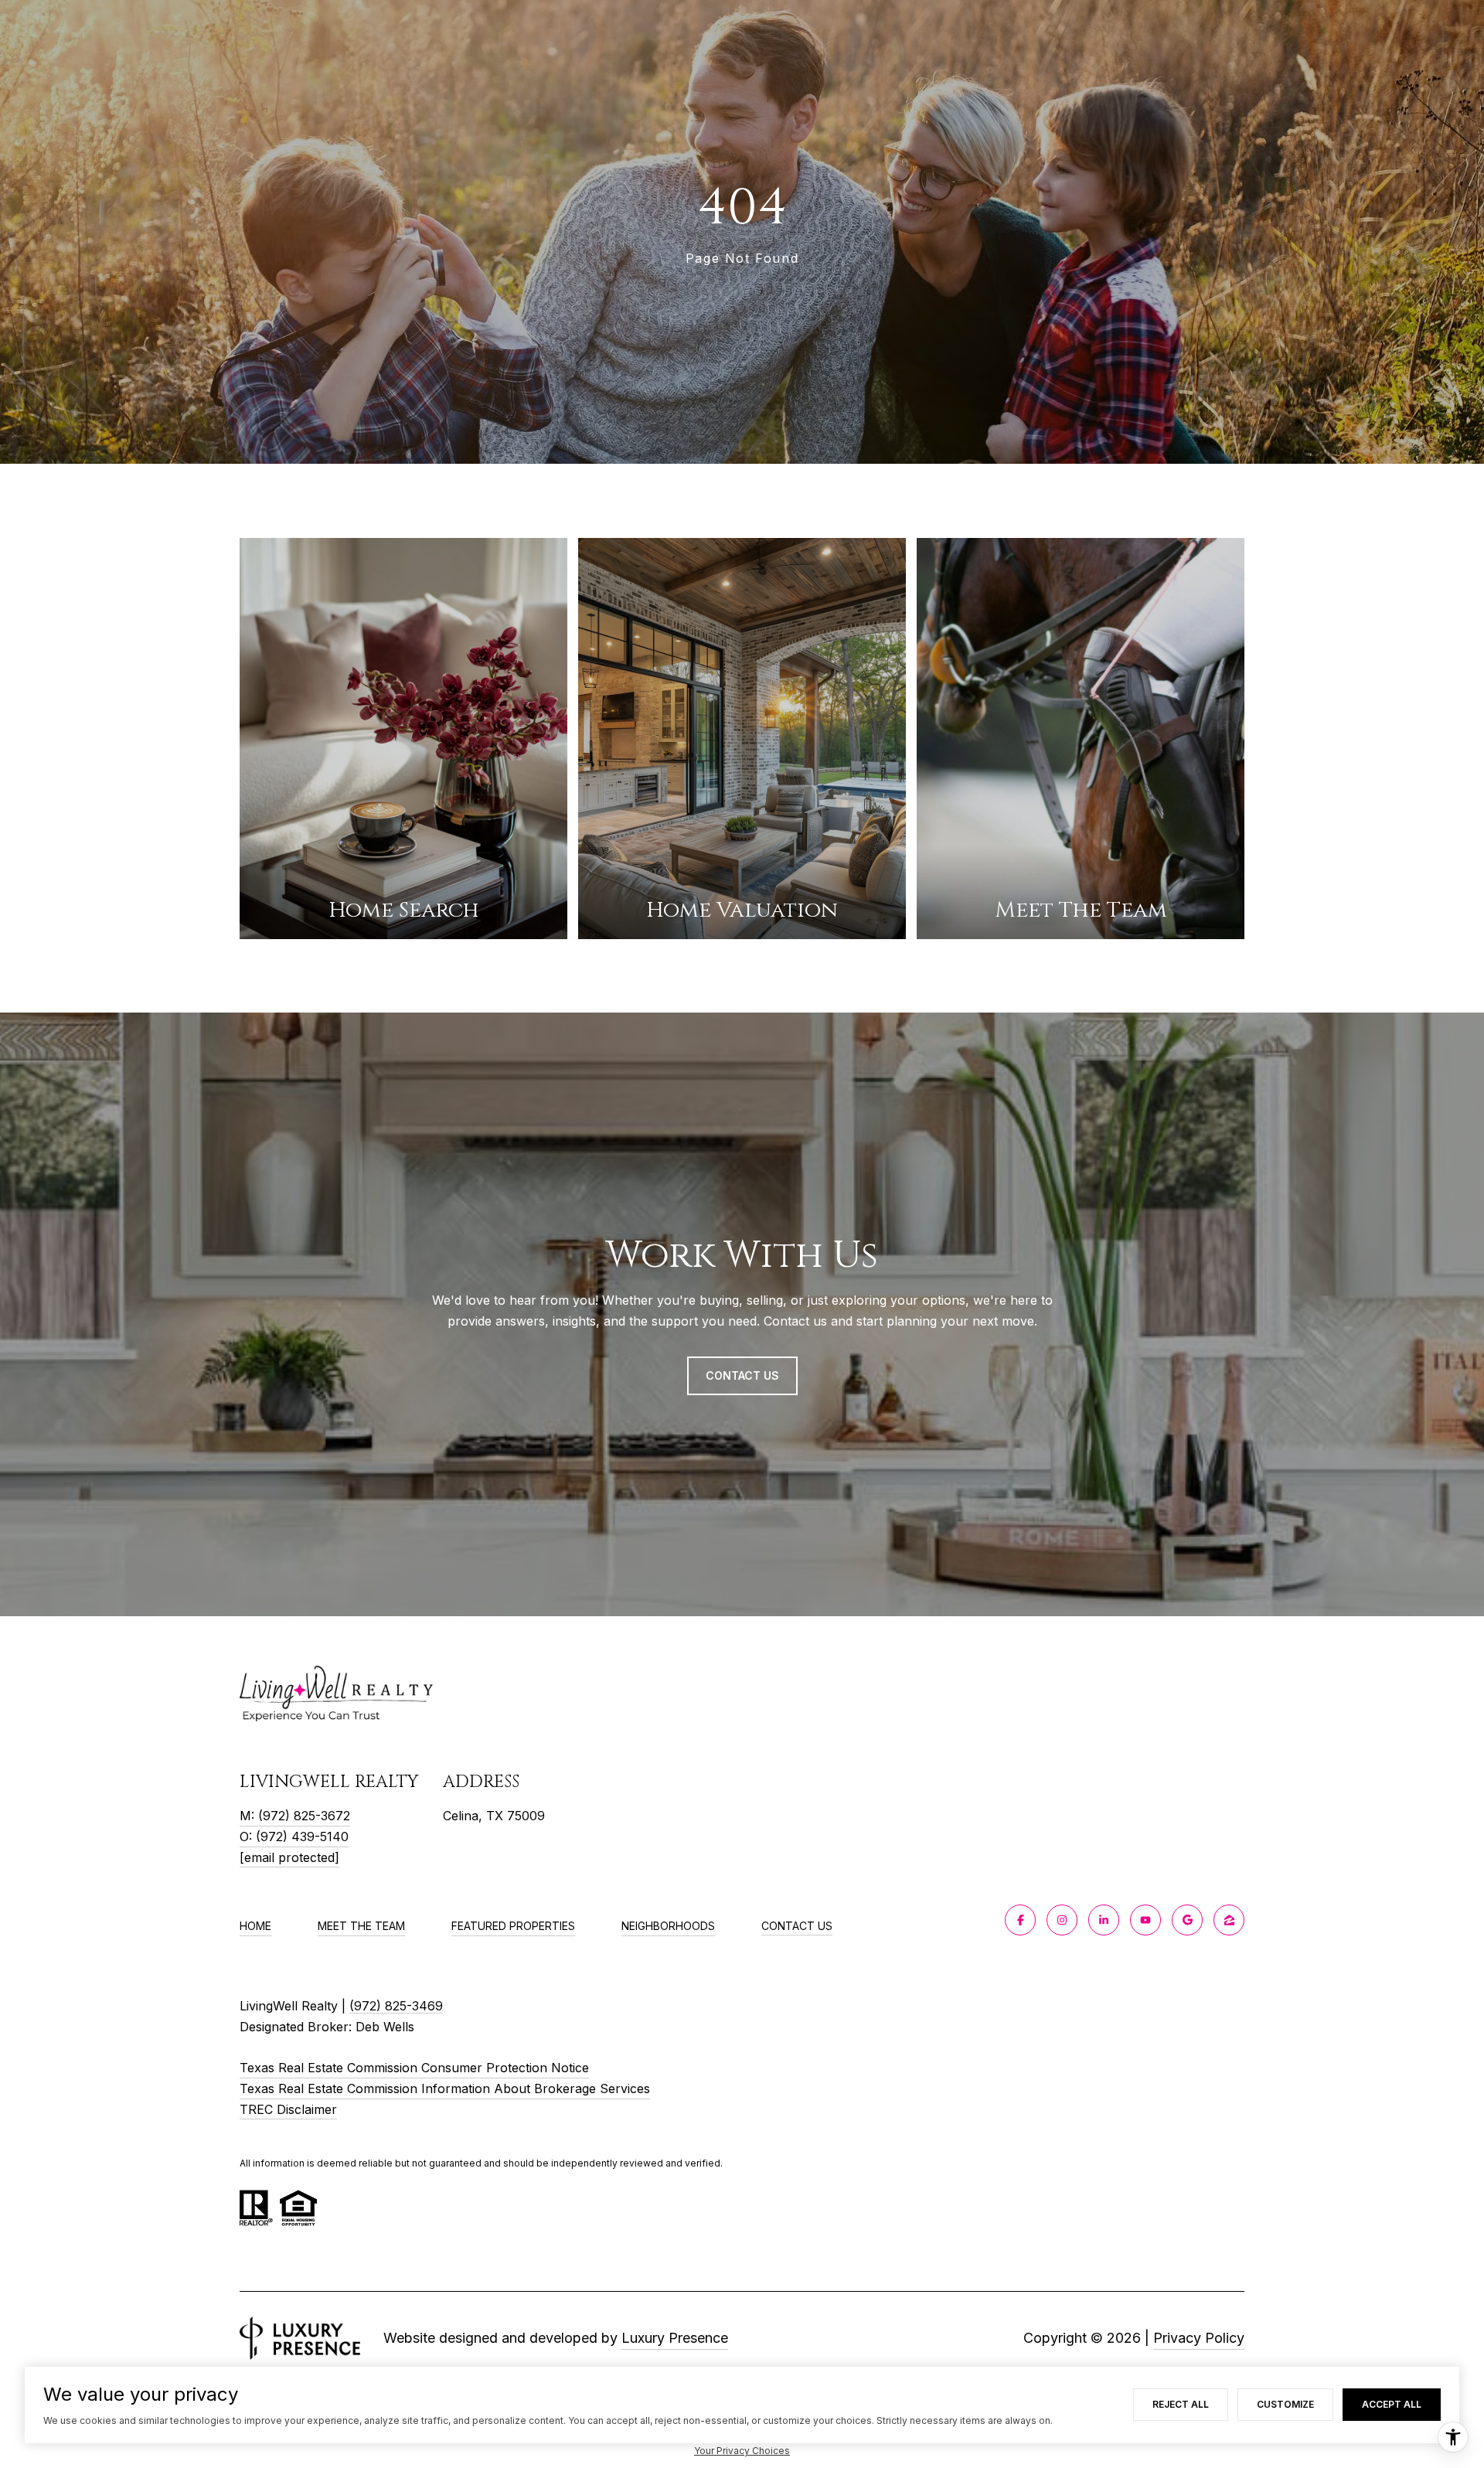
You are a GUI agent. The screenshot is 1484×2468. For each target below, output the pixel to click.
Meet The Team (361, 1926)
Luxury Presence (675, 2338)
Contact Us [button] (742, 1375)
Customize (1285, 2404)
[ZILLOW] (1229, 1920)
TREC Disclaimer (288, 2109)
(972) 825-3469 (396, 2006)
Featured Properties (513, 1926)
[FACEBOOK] (1020, 1920)
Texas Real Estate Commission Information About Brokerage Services (445, 2088)
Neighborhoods (668, 1926)
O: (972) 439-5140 (294, 1837)
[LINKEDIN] (1104, 1920)
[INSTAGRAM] (1062, 1920)
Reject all (1181, 2404)
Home (255, 1926)
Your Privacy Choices (742, 2451)
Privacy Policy (1199, 2338)
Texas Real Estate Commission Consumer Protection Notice (414, 2068)
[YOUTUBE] (1145, 1920)
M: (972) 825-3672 (295, 1816)
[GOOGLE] (1187, 1920)
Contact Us (797, 1926)
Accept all (1392, 2404)
